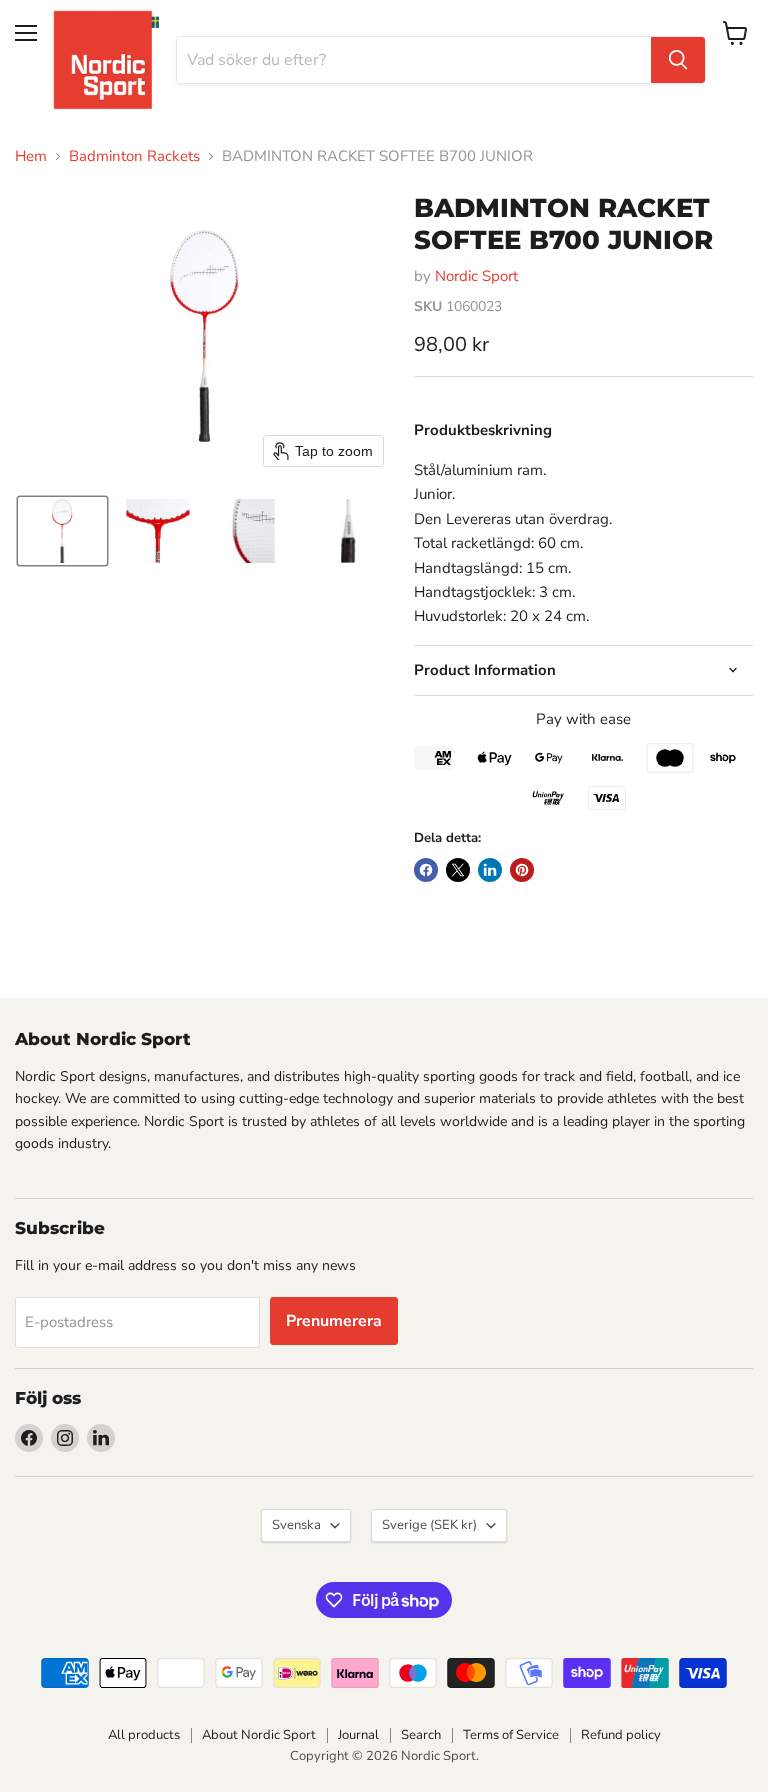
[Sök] (678, 60)
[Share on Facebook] (426, 870)
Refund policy (621, 1735)
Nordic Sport (476, 276)
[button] (62, 531)
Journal (358, 1735)
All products (144, 1735)
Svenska (296, 1525)
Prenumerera (334, 1321)
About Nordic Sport (259, 1735)
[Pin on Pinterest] (522, 870)
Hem (31, 156)
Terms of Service (511, 1735)
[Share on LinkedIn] (490, 870)
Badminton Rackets (134, 156)
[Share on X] (458, 870)
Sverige (429, 1525)
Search (421, 1735)
